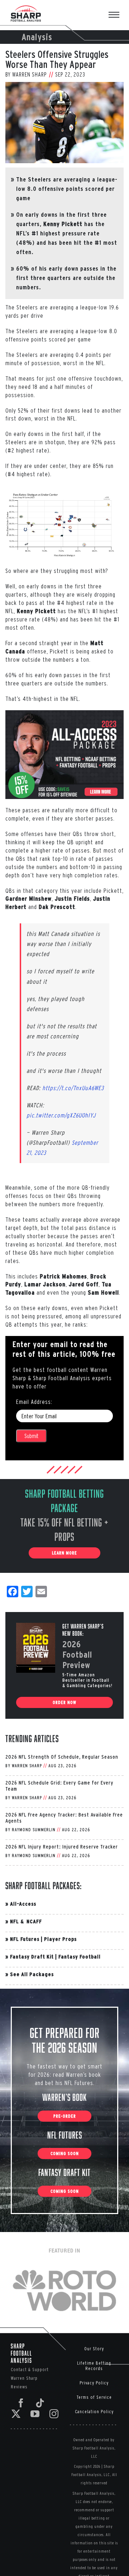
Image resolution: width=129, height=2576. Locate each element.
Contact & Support (30, 2370)
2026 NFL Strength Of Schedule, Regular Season (62, 1757)
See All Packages (32, 1974)
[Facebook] (21, 2403)
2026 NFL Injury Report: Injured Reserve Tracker (62, 1847)
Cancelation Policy (94, 2412)
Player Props (60, 1939)
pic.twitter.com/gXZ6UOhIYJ (61, 1115)
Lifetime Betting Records (94, 2366)
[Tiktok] (40, 2403)
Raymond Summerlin (34, 1830)
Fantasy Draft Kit (32, 1957)
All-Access (23, 1904)
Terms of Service (94, 2397)
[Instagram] (54, 2414)
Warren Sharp (30, 74)
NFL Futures (25, 1939)
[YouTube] (35, 2414)
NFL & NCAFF (26, 1921)
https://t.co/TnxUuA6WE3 (73, 1088)
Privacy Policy (94, 2383)
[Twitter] (16, 2414)
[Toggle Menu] (118, 15)
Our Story (94, 2349)
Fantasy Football (80, 1957)
